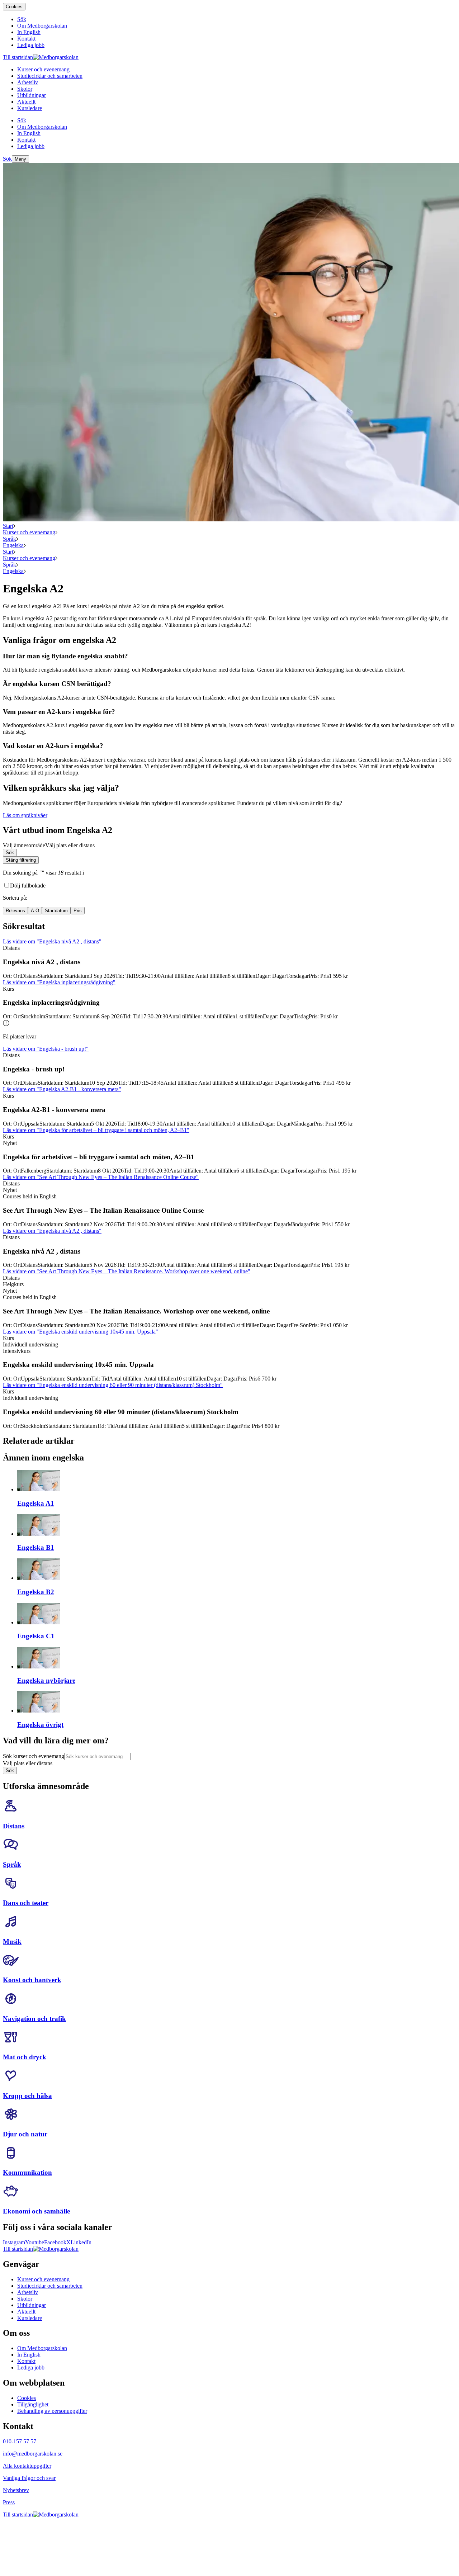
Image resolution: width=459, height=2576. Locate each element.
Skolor (25, 2299)
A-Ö (35, 911)
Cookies (14, 7)
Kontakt (26, 2361)
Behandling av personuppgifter (52, 2411)
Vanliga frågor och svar (29, 2478)
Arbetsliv (28, 2292)
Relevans (15, 911)
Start (8, 526)
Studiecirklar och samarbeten (50, 2286)
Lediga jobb (31, 2367)
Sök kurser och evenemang (34, 1756)
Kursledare (30, 2318)
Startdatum (56, 911)
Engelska (13, 545)
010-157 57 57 (20, 2441)
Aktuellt (26, 2312)
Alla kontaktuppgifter (27, 2466)
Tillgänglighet (33, 2404)
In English (29, 2355)
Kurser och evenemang (29, 532)
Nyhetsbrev (16, 2490)
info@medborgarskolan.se (33, 2454)
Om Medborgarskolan (42, 2348)
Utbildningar (32, 2305)
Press (9, 2502)
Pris (78, 911)
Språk (10, 539)
